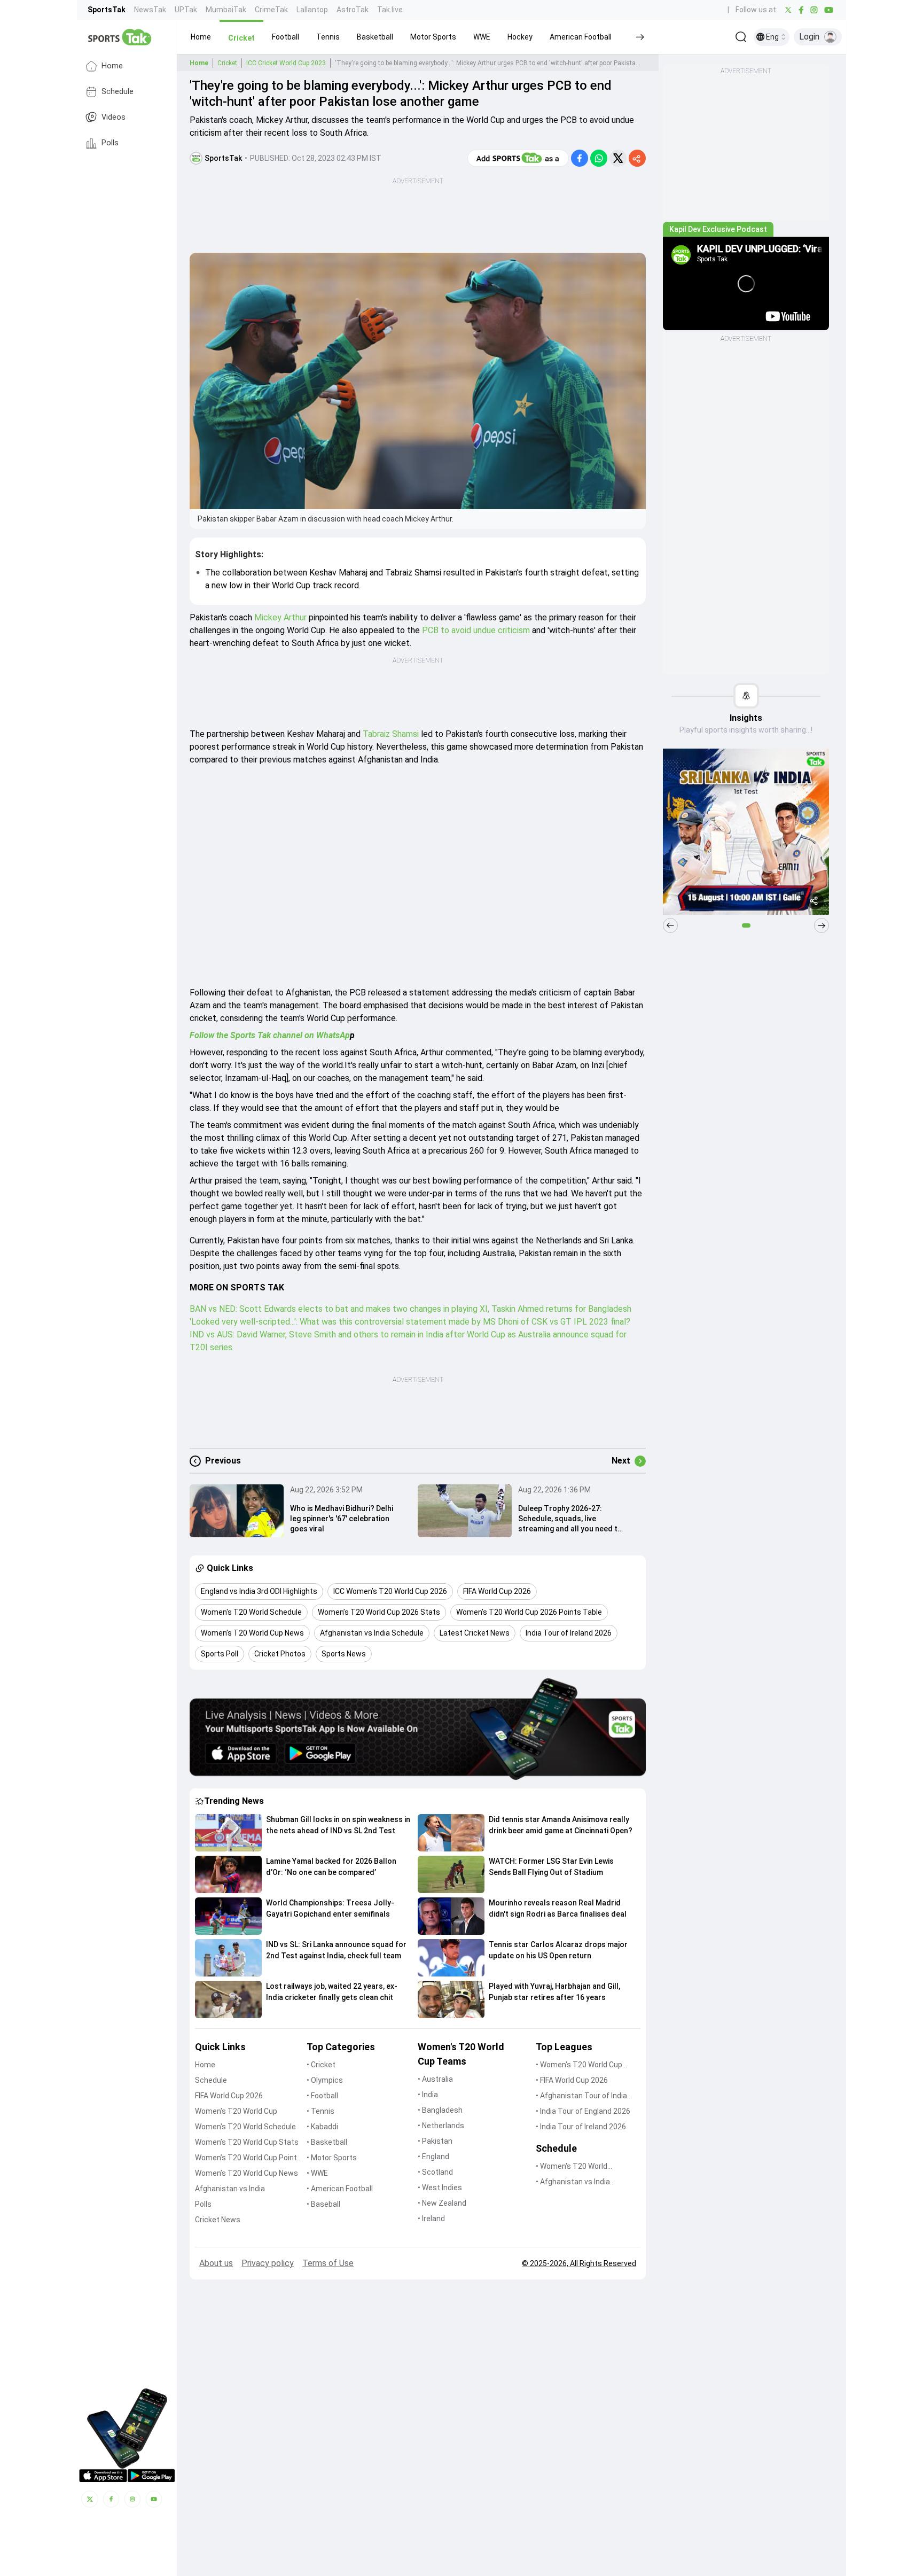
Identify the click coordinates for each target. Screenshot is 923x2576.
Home (112, 66)
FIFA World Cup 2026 (229, 2096)
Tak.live (390, 10)
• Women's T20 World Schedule (572, 2167)
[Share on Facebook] (580, 158)
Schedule (118, 92)
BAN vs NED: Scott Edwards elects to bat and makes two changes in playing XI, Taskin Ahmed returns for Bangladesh (410, 1309)
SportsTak (107, 10)
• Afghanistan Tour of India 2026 (581, 2096)
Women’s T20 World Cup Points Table (248, 2158)
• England (433, 2157)
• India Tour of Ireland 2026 (581, 2127)
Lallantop (312, 10)
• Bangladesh (440, 2110)
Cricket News (218, 2220)
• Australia (435, 2079)
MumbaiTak (226, 10)
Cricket (227, 63)
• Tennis (320, 2111)
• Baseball (323, 2204)
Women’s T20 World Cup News (247, 2173)
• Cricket (321, 2065)
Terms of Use (328, 2263)
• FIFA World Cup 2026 (572, 2080)
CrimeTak (271, 10)
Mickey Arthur (281, 617)
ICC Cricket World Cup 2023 (286, 63)
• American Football (340, 2189)
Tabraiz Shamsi (391, 734)
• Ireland (431, 2219)
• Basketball (327, 2142)
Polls (110, 143)
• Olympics (325, 2080)
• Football (322, 2096)
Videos (114, 117)
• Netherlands (441, 2126)
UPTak (186, 10)
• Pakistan (435, 2141)
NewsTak (150, 10)
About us (216, 2263)
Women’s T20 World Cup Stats (247, 2142)
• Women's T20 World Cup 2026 (579, 2065)
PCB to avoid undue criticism (477, 630)
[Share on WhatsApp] (599, 158)
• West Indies (440, 2188)
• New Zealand (442, 2203)
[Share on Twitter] (618, 158)
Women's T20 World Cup (236, 2111)
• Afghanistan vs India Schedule (573, 2182)
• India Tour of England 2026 (583, 2111)
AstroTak (353, 10)
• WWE (317, 2173)
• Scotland (435, 2172)
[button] (201, 37)
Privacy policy (268, 2263)
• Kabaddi (322, 2127)
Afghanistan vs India (230, 2189)
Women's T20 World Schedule (245, 2127)
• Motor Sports (332, 2158)
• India (428, 2095)
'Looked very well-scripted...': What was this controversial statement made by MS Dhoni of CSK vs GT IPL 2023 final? (410, 1322)
